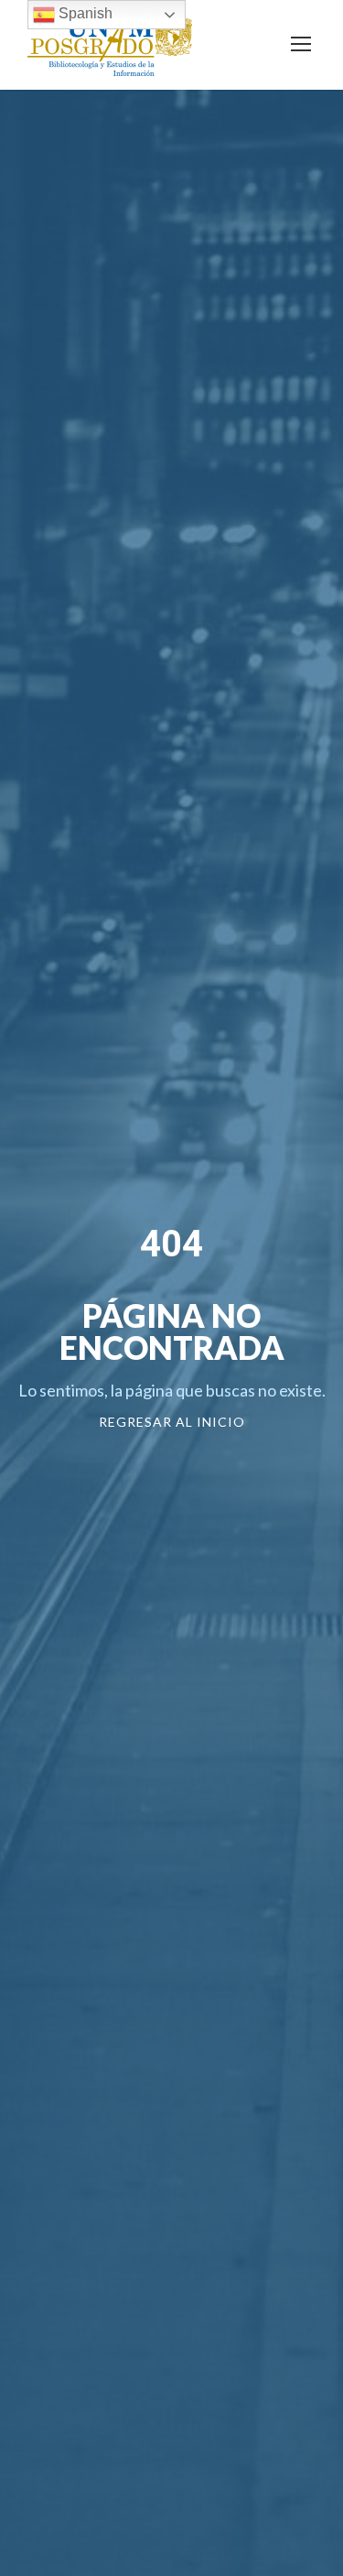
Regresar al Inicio (172, 1422)
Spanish (84, 13)
